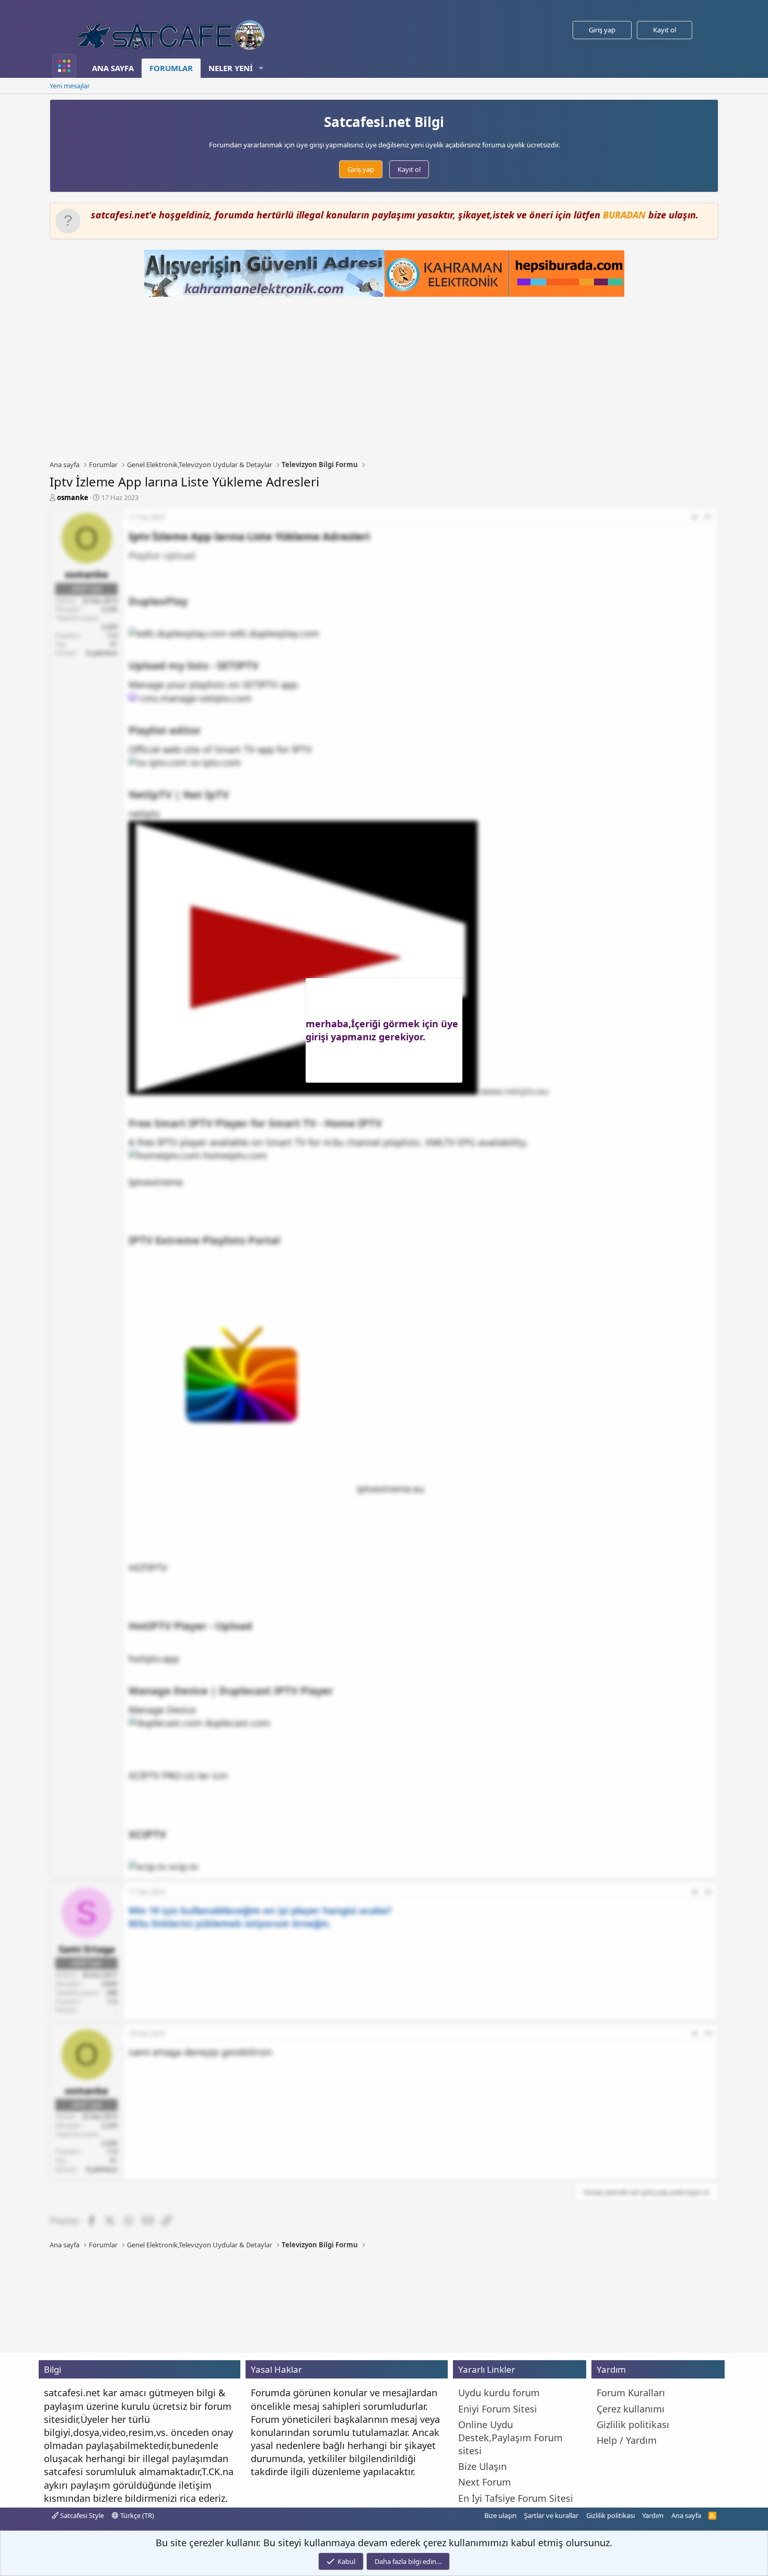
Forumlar (171, 68)
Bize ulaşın (501, 2515)
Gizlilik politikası (610, 2515)
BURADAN (624, 215)
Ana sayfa (113, 68)
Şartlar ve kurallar (551, 2515)
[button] (261, 68)
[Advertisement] (384, 378)
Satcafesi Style (81, 2515)
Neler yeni (231, 68)
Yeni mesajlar (70, 86)
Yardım (653, 2515)
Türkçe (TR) (136, 2515)
